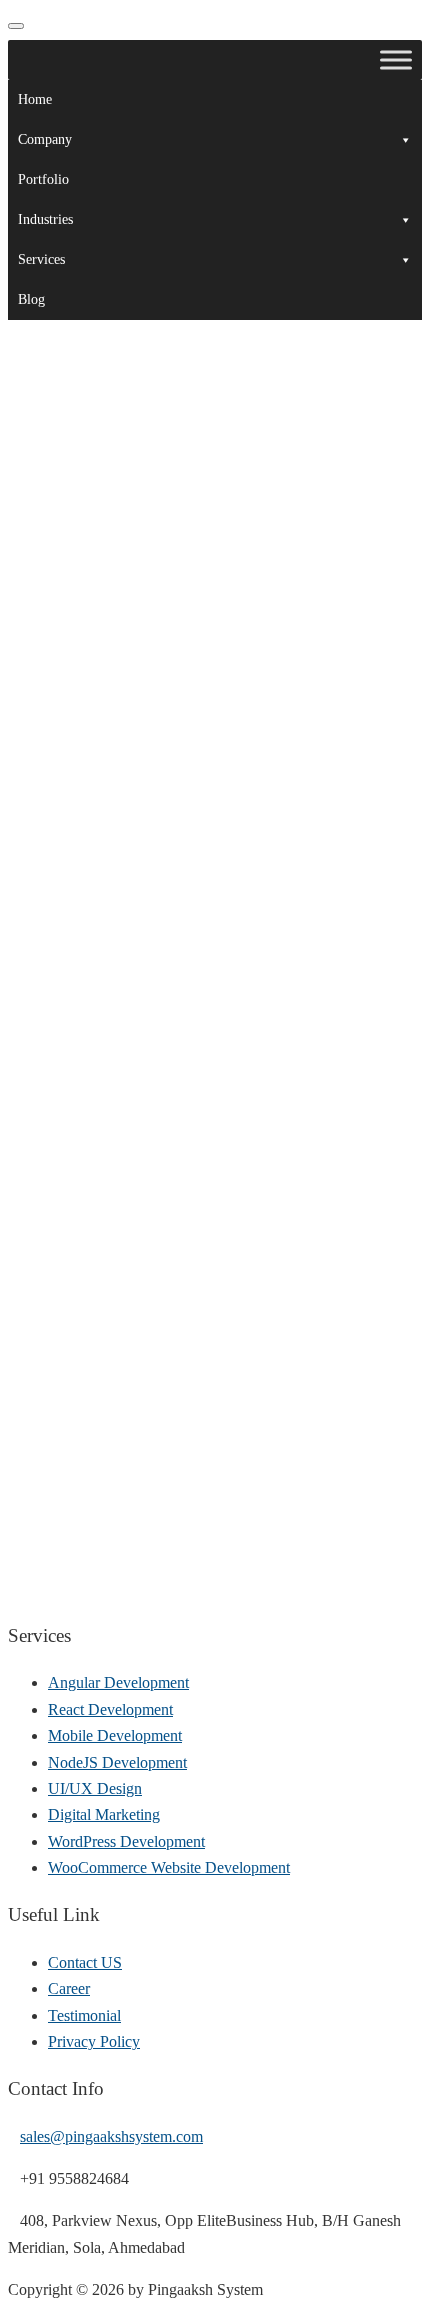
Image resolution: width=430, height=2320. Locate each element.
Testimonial (84, 2015)
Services (41, 259)
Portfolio (43, 179)
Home (35, 99)
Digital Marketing (104, 1814)
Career (69, 1988)
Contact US (85, 1962)
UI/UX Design (95, 1788)
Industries (45, 219)
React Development (110, 1709)
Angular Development (118, 1682)
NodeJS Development (117, 1762)
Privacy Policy (94, 2041)
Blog (31, 299)
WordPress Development (126, 1841)
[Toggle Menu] (396, 59)
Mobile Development (115, 1735)
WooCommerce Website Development (169, 1867)
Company (45, 139)
